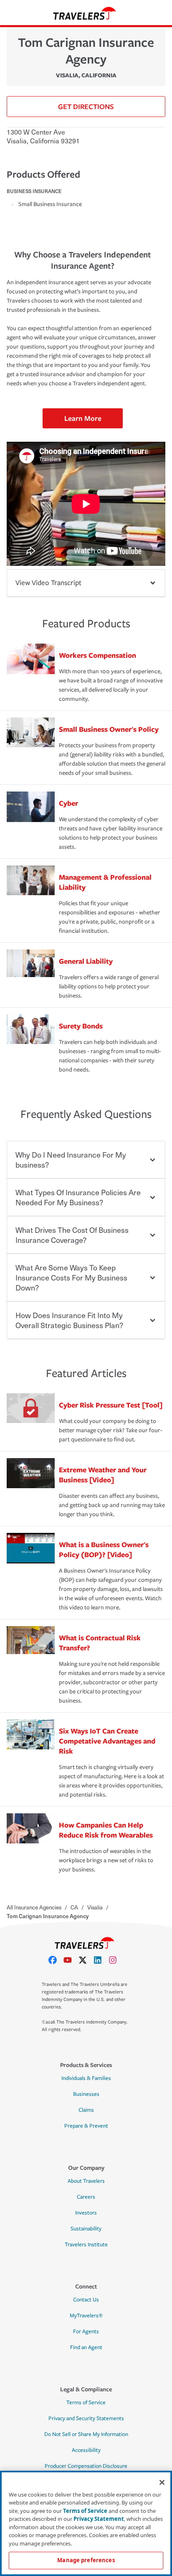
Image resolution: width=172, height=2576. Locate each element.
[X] (86, 1960)
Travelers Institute (86, 2245)
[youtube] (71, 1960)
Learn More (83, 418)
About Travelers (86, 2181)
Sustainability (86, 2229)
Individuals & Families (86, 2078)
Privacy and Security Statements (86, 2418)
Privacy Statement (99, 2519)
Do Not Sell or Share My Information (86, 2434)
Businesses (86, 2094)
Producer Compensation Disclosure (86, 2466)
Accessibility (86, 2450)
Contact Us (86, 2300)
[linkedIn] (101, 1960)
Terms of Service (86, 2403)
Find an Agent (86, 2347)
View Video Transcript (48, 583)
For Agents (86, 2332)
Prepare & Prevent (86, 2126)
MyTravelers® (86, 2316)
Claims (86, 2110)
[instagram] (116, 1960)
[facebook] (56, 1960)
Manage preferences (86, 2560)
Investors (86, 2213)
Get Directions (86, 106)
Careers (86, 2197)
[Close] (162, 2482)
